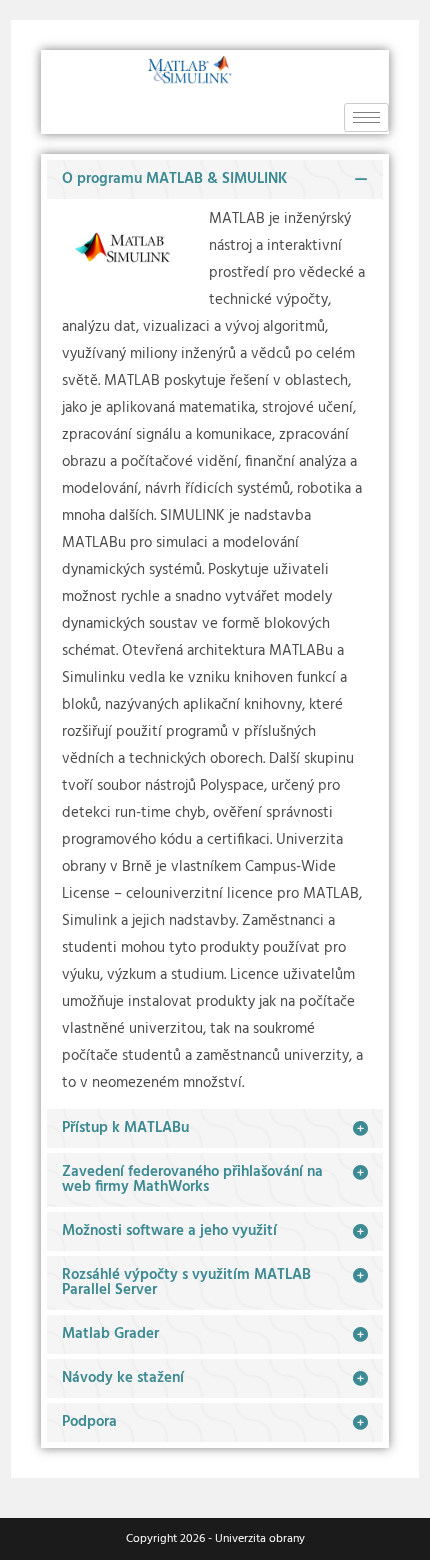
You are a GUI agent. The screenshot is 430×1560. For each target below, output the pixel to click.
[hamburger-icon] (366, 117)
